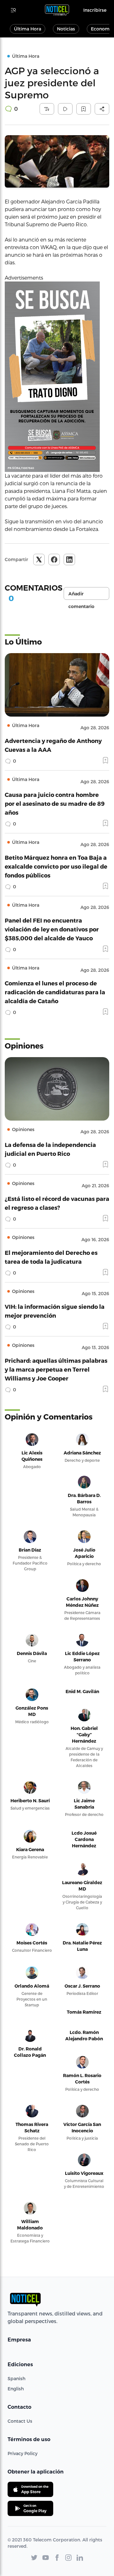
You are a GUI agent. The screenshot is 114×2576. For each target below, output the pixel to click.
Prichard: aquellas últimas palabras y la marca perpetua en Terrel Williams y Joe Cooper (56, 1369)
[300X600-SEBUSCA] (57, 377)
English (16, 2389)
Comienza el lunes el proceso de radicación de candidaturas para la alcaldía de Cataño (55, 992)
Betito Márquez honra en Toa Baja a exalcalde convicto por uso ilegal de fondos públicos (56, 866)
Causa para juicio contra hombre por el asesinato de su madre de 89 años (55, 803)
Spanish (16, 2378)
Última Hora (28, 29)
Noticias (66, 29)
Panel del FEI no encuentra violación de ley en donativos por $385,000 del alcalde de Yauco (52, 929)
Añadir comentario (81, 595)
